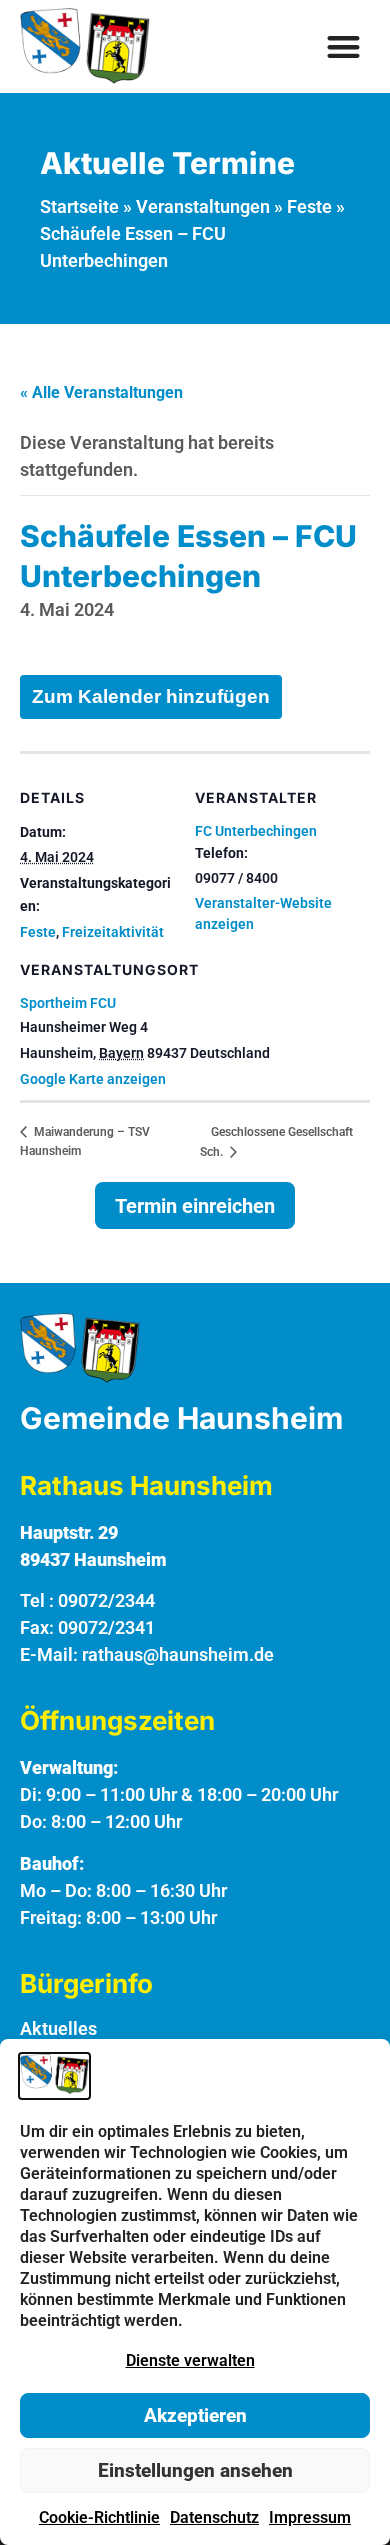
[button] (344, 46)
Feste (309, 206)
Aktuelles (58, 2028)
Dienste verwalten (190, 2360)
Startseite (79, 206)
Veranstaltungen (203, 206)
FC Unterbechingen (256, 831)
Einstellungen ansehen (195, 2470)
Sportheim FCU (68, 1003)
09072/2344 (106, 1600)
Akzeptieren (195, 2415)
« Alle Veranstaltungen (101, 392)
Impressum (310, 2517)
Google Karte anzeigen (93, 1079)
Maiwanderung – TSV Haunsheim (85, 1141)
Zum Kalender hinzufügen (151, 696)
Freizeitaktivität (113, 932)
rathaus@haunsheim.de (178, 1654)
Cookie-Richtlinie (99, 2517)
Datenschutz (214, 2517)
